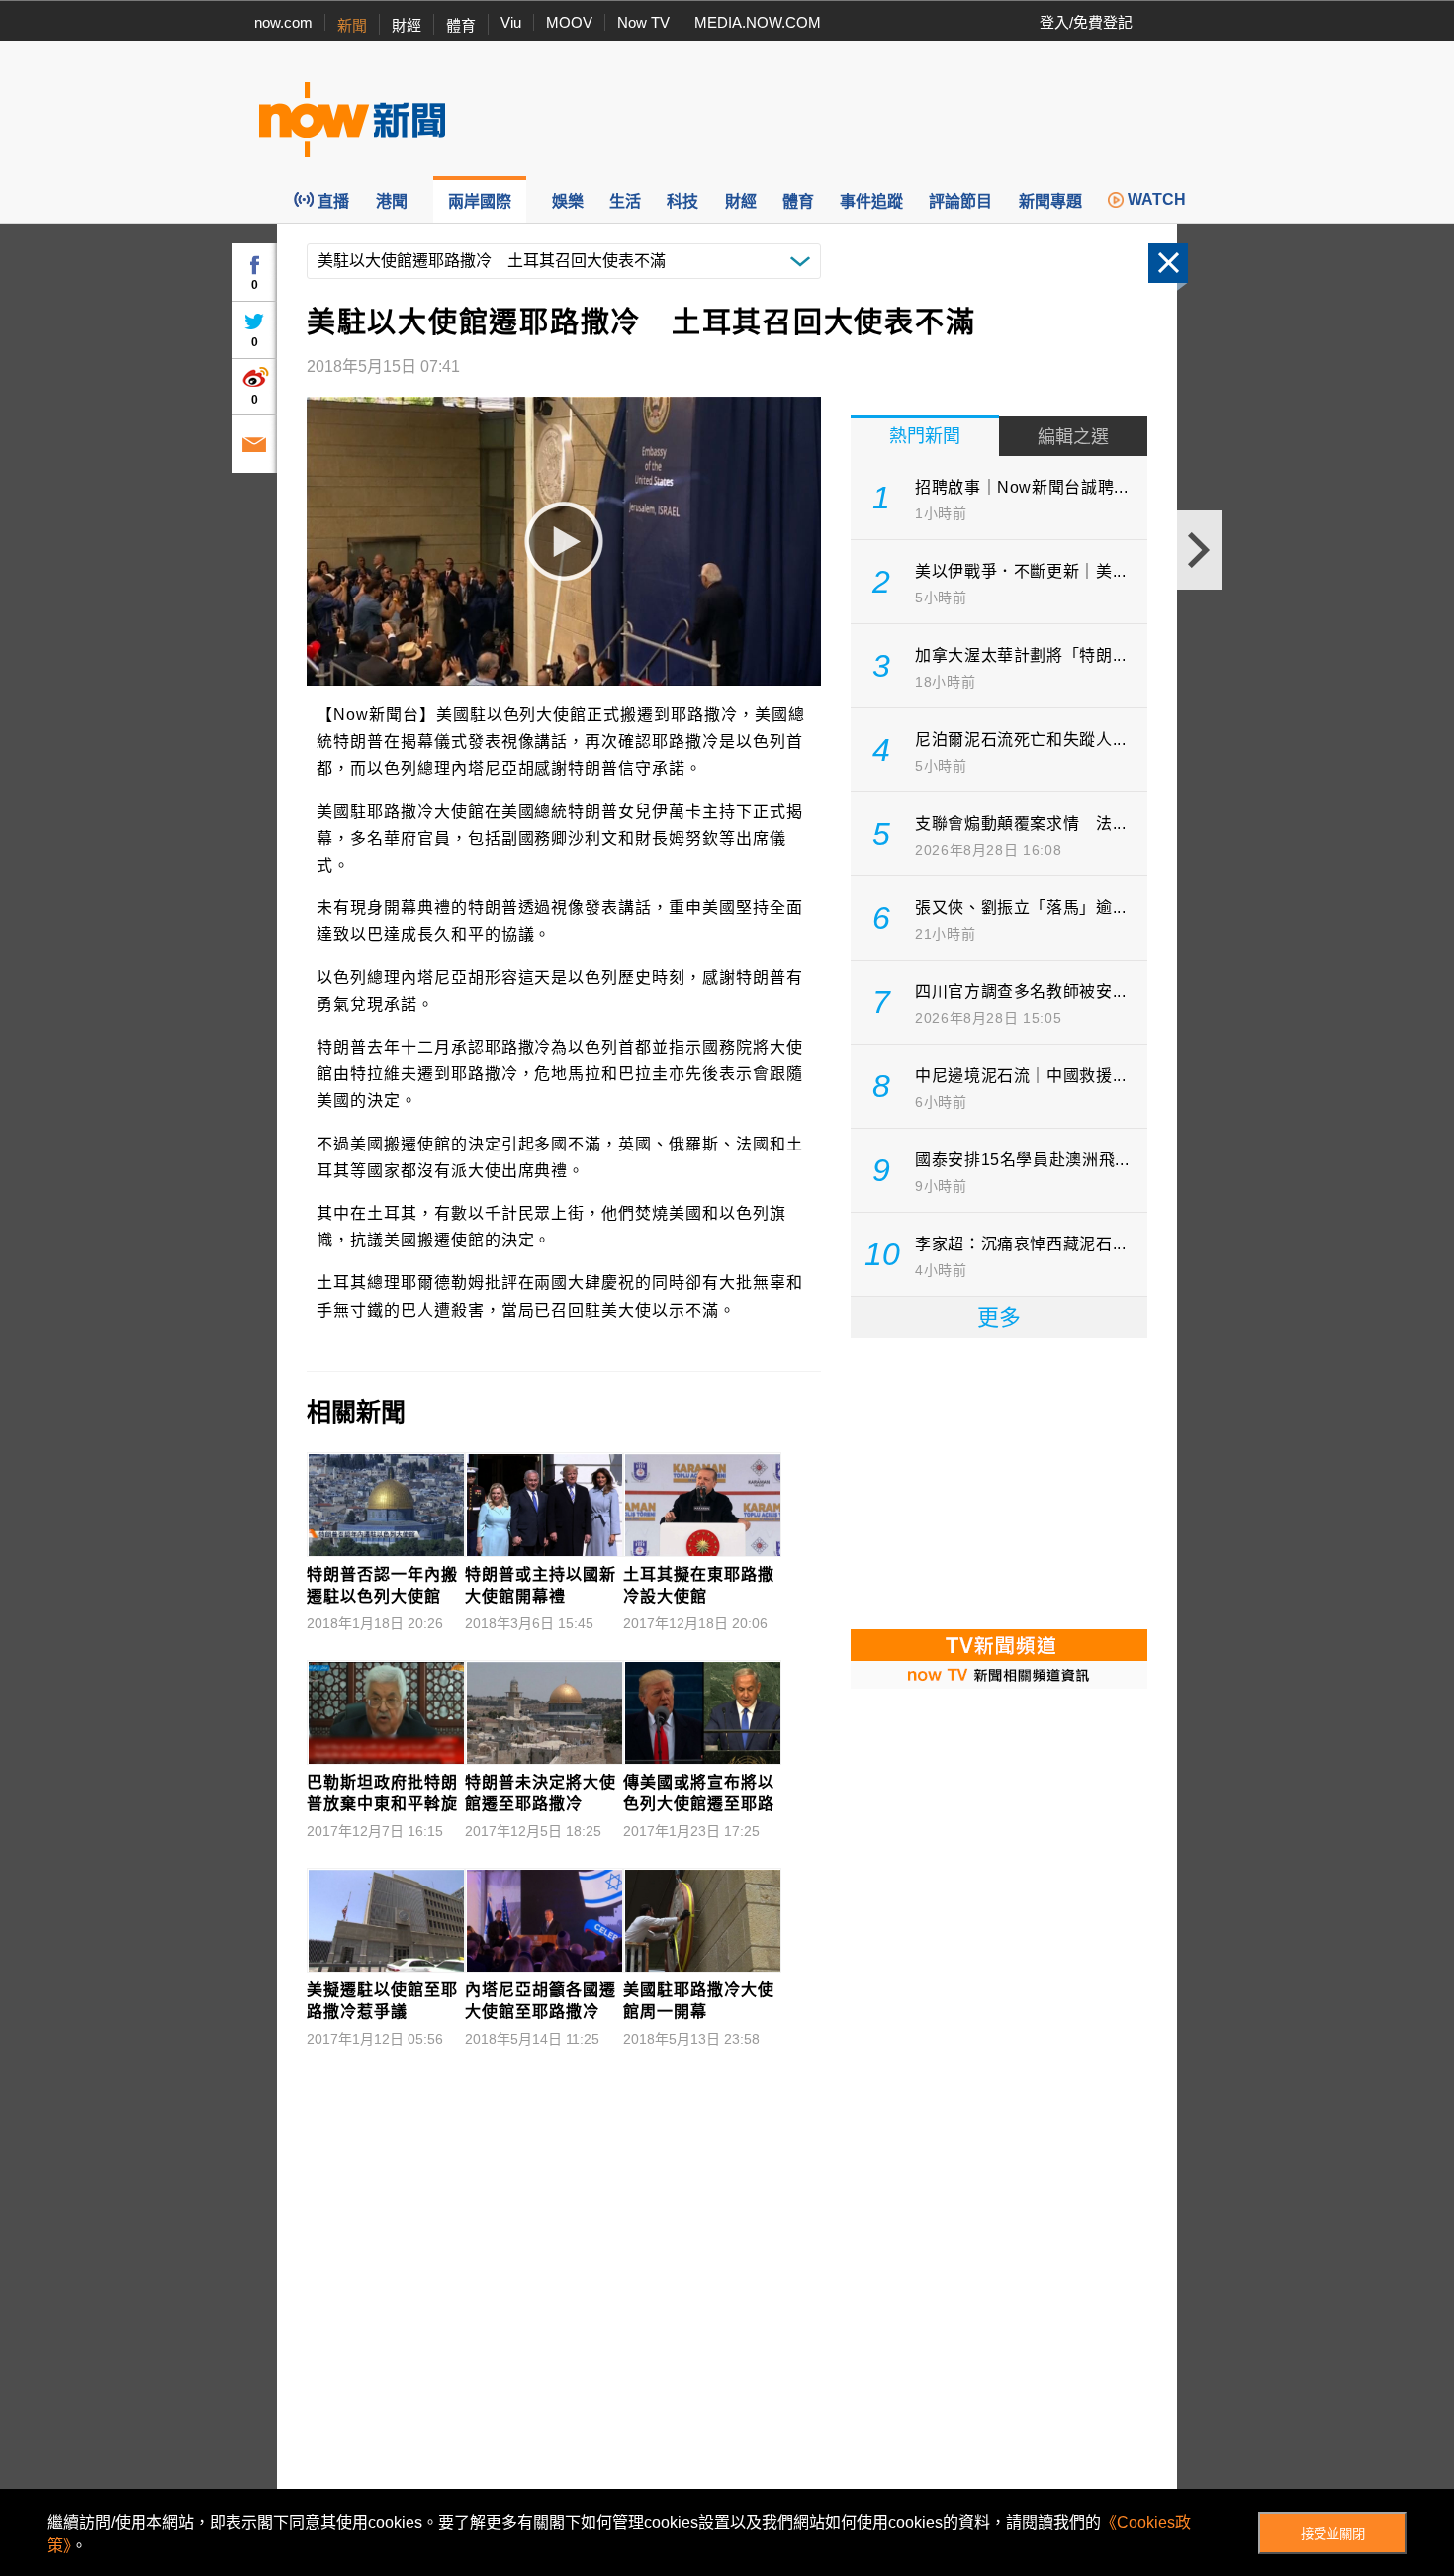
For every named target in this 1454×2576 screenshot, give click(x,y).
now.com (283, 22)
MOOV (569, 22)
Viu (511, 22)
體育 (461, 25)
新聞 (352, 25)
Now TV (643, 22)
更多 (999, 1317)
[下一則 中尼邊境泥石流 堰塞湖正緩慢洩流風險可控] (1199, 550)
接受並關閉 (1333, 2534)
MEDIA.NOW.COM (758, 22)
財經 (407, 25)
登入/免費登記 (1086, 22)
